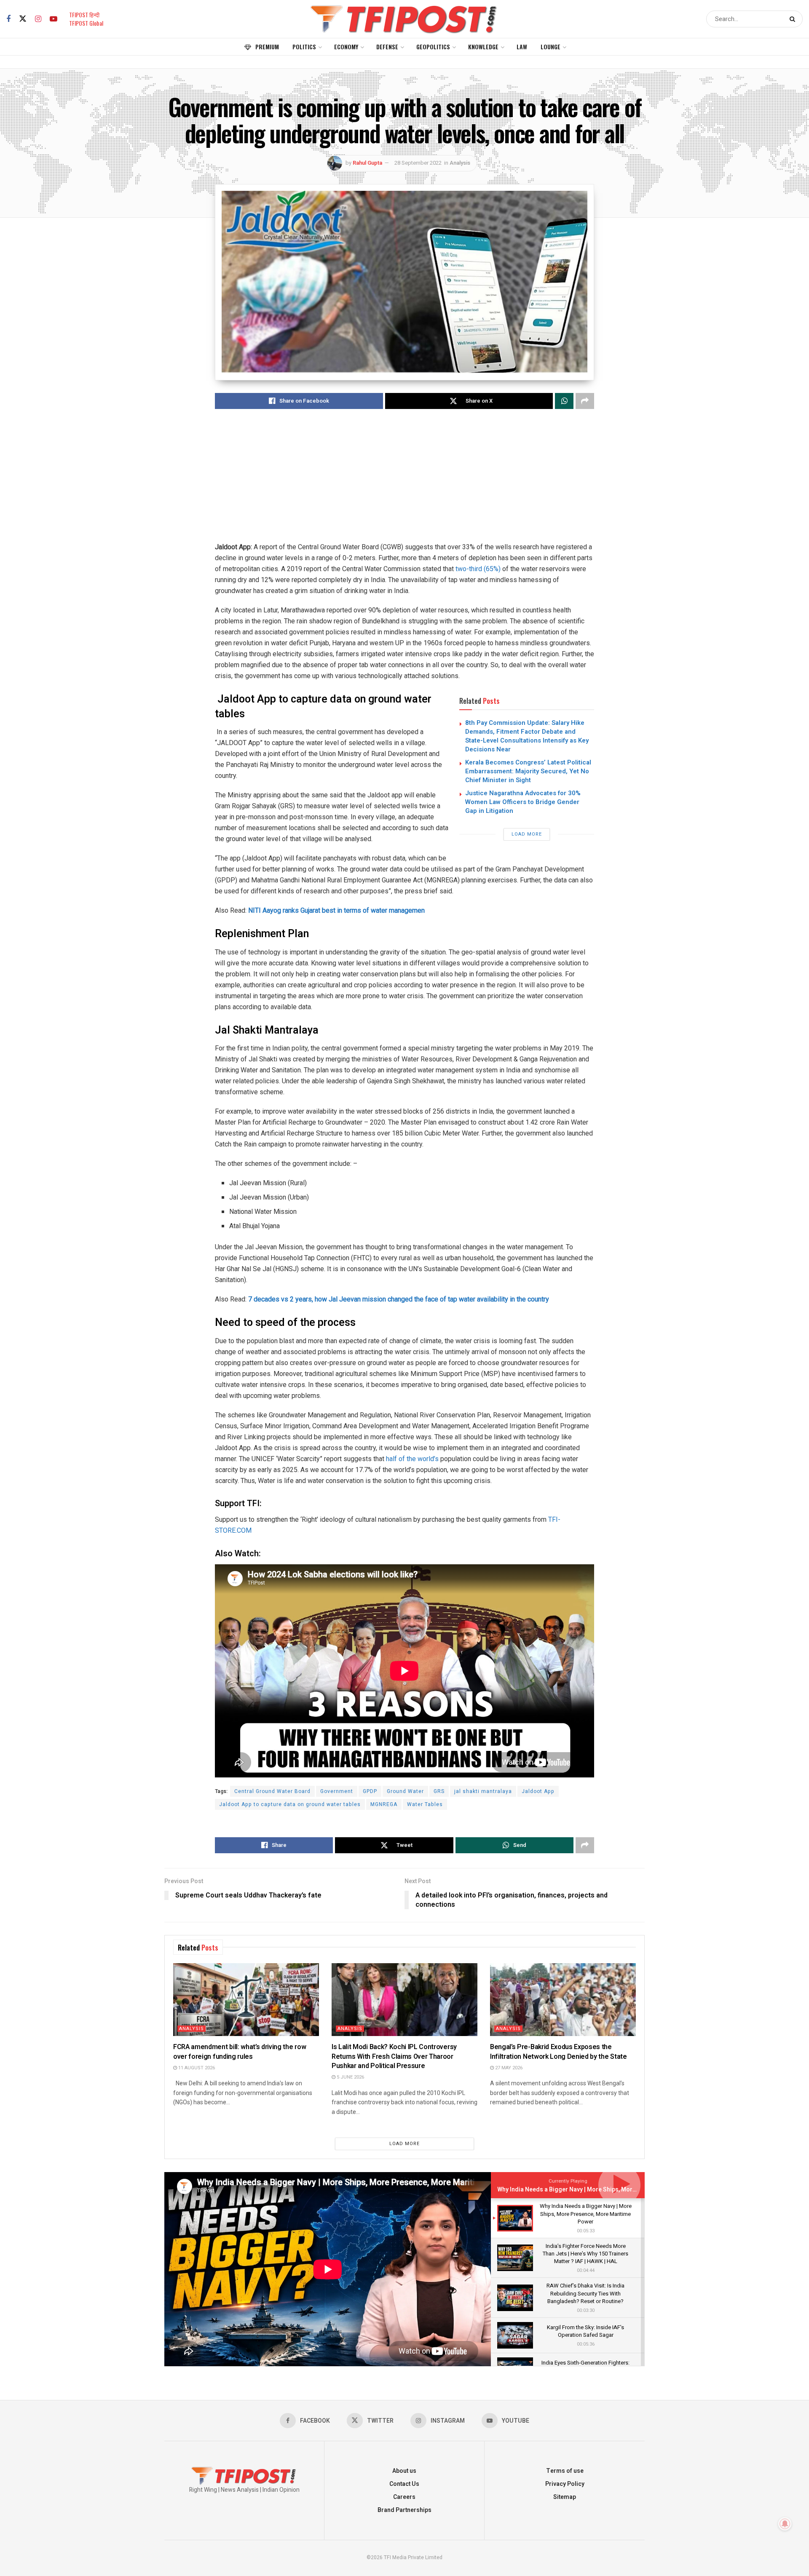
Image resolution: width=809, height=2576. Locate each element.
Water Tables (425, 1804)
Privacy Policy (565, 2484)
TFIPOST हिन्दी (84, 15)
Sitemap (565, 2497)
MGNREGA (384, 1804)
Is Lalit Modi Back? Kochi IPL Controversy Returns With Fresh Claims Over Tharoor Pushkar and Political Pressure (394, 2056)
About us (404, 2471)
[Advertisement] (404, 483)
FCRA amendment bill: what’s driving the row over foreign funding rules (240, 2052)
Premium (267, 47)
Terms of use (565, 2471)
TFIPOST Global (86, 23)
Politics (304, 47)
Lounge (550, 47)
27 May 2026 (508, 2068)
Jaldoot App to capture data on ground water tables (290, 1804)
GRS (439, 1791)
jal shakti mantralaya (483, 1791)
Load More (527, 834)
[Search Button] (794, 19)
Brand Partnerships (404, 2510)
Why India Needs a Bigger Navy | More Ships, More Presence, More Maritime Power (612, 2190)
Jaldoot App (538, 1791)
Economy (346, 47)
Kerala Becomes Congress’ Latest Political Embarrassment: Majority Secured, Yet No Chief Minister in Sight (528, 771)
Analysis (460, 163)
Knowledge (483, 47)
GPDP (370, 1791)
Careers (404, 2497)
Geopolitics (433, 47)
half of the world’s (413, 1459)
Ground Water (405, 1791)
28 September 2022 (418, 163)
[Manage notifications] (785, 2524)
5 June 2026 (350, 2077)
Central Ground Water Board (272, 1791)
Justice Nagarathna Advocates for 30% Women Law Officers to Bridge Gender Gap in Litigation (523, 802)
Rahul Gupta (367, 163)
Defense (387, 47)
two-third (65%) (478, 569)
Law (522, 47)
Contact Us (404, 2484)
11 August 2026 (196, 2068)
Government (337, 1791)
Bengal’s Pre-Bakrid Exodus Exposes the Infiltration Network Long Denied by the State (559, 2052)
